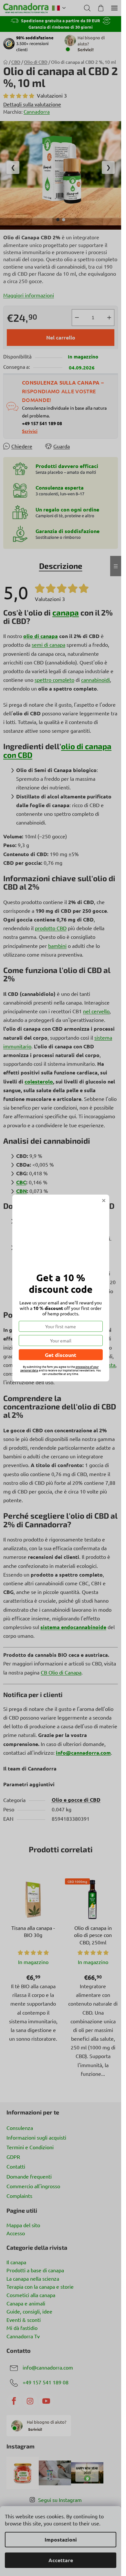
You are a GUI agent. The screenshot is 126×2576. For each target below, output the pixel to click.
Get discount (61, 1355)
